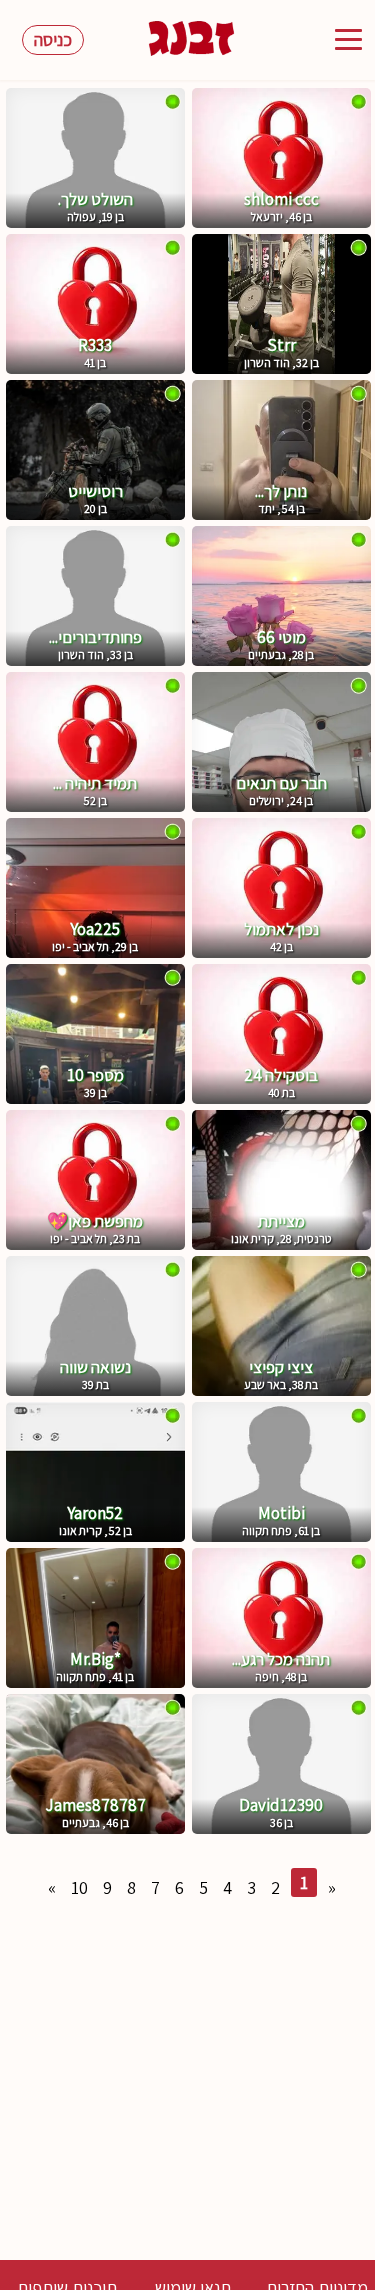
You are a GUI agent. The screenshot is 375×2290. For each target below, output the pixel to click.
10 (79, 1887)
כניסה (53, 39)
